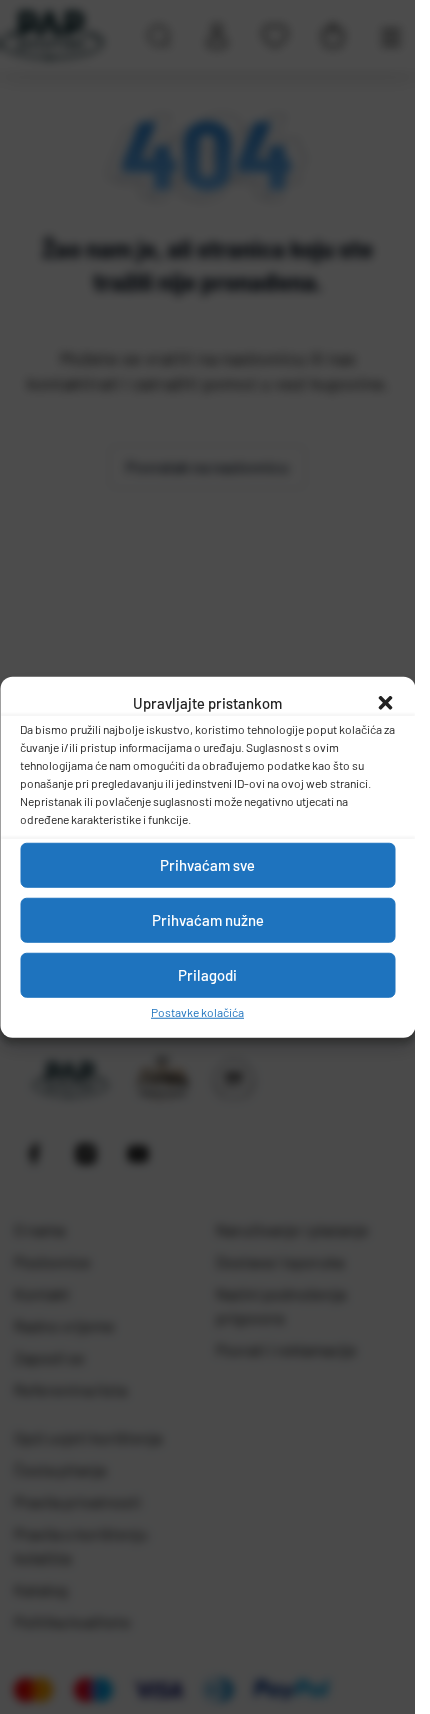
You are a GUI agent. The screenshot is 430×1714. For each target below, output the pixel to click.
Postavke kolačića (197, 1011)
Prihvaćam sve (207, 865)
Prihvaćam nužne (208, 920)
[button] (385, 703)
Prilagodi (207, 975)
